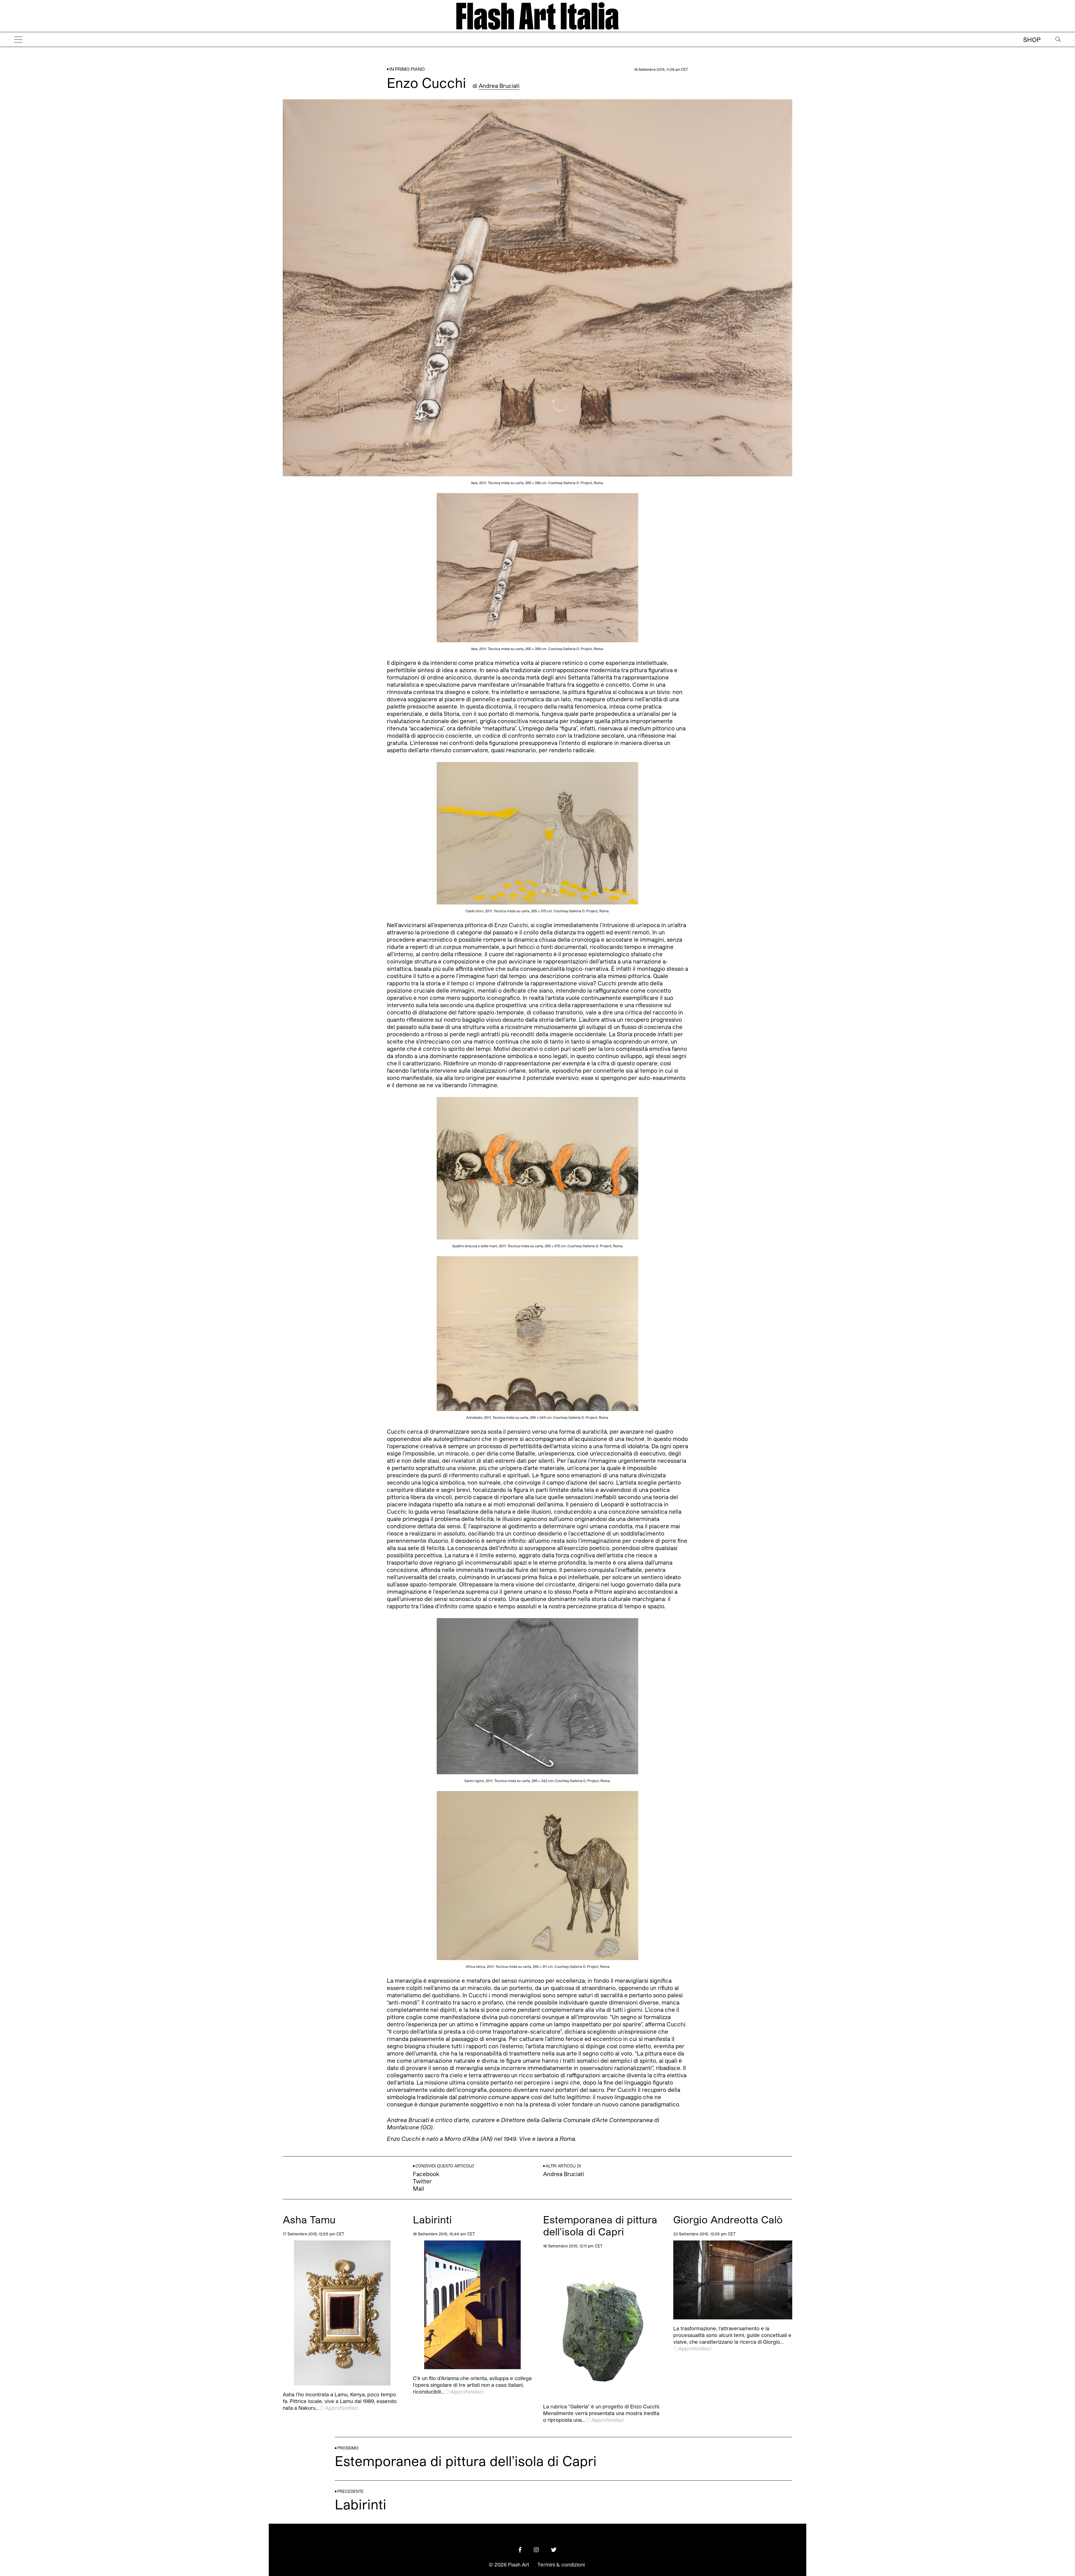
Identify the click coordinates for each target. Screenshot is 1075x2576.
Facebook (426, 2174)
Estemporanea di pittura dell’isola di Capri (600, 2225)
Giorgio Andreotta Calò (728, 2219)
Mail (419, 2188)
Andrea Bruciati (499, 86)
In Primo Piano (407, 69)
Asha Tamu (309, 2219)
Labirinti (432, 2219)
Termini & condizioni (561, 2565)
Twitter (422, 2181)
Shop (1032, 39)
